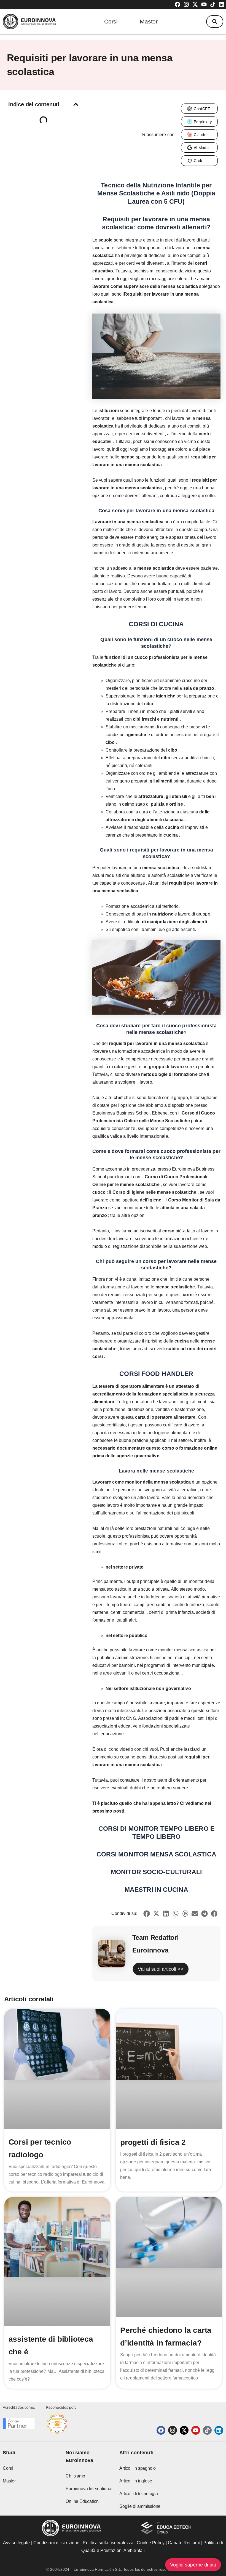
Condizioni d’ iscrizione (56, 2543)
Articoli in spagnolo (138, 2468)
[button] (215, 22)
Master (149, 21)
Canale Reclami (185, 2543)
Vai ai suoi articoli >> (161, 1969)
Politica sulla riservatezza (108, 2543)
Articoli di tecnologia (139, 2494)
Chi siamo (75, 2476)
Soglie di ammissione (140, 2506)
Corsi (111, 21)
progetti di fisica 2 (153, 2142)
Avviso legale (16, 2543)
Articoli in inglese (136, 2481)
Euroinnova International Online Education (89, 2495)
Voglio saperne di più (193, 2565)
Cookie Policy (150, 2543)
